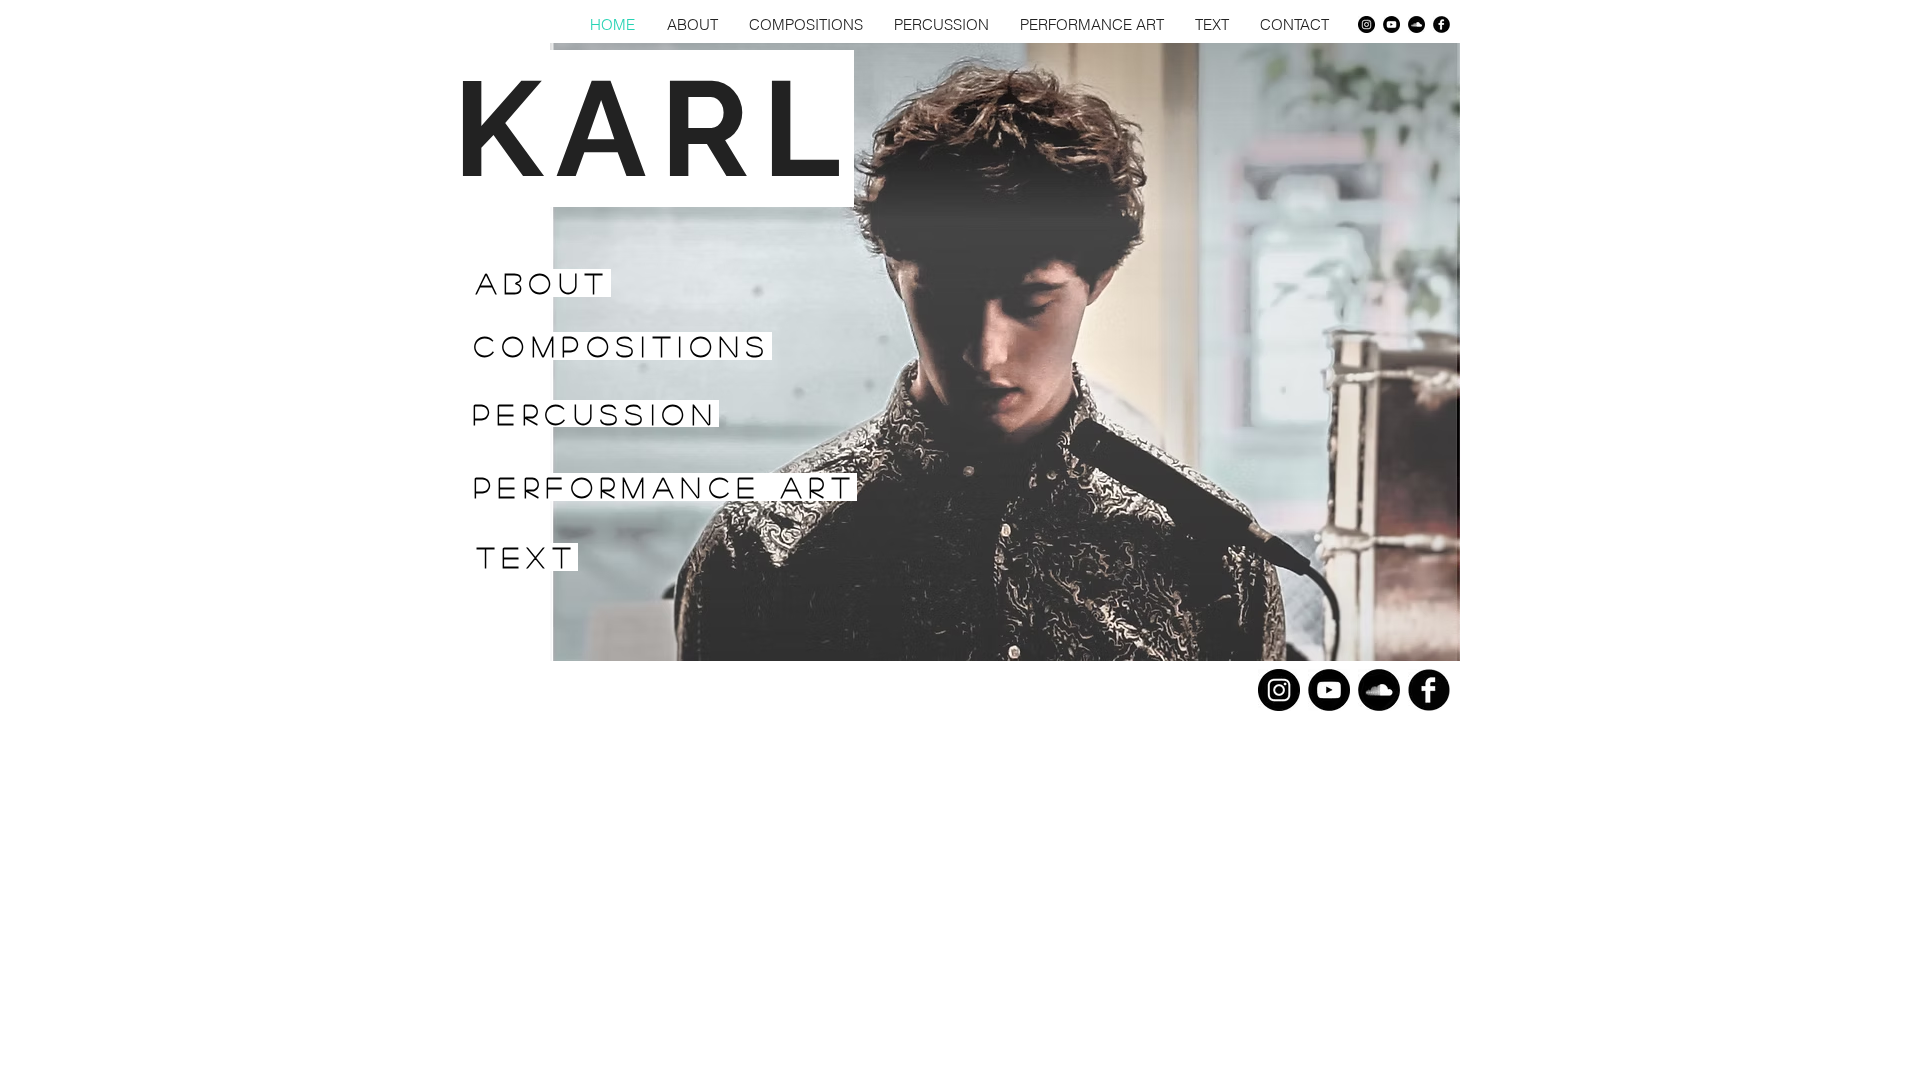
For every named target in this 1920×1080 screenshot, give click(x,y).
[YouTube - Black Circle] (1391, 24)
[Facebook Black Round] (1441, 24)
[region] (613, 345)
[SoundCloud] (1416, 24)
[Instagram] (1366, 24)
